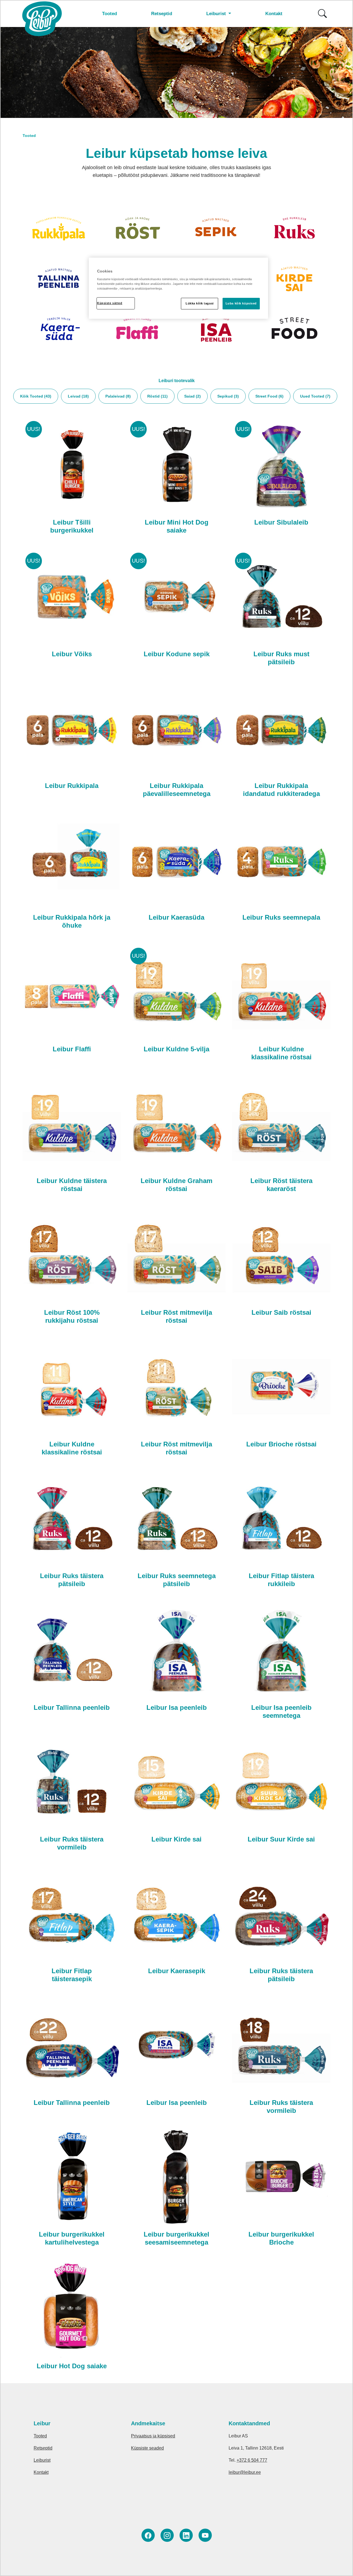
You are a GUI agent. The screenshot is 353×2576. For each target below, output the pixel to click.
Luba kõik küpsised (241, 303)
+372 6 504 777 (252, 2460)
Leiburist (42, 2460)
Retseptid (162, 14)
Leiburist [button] (217, 14)
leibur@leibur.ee (245, 2472)
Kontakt (274, 14)
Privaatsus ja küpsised (153, 2436)
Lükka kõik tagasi (200, 303)
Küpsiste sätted (110, 303)
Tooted (109, 14)
